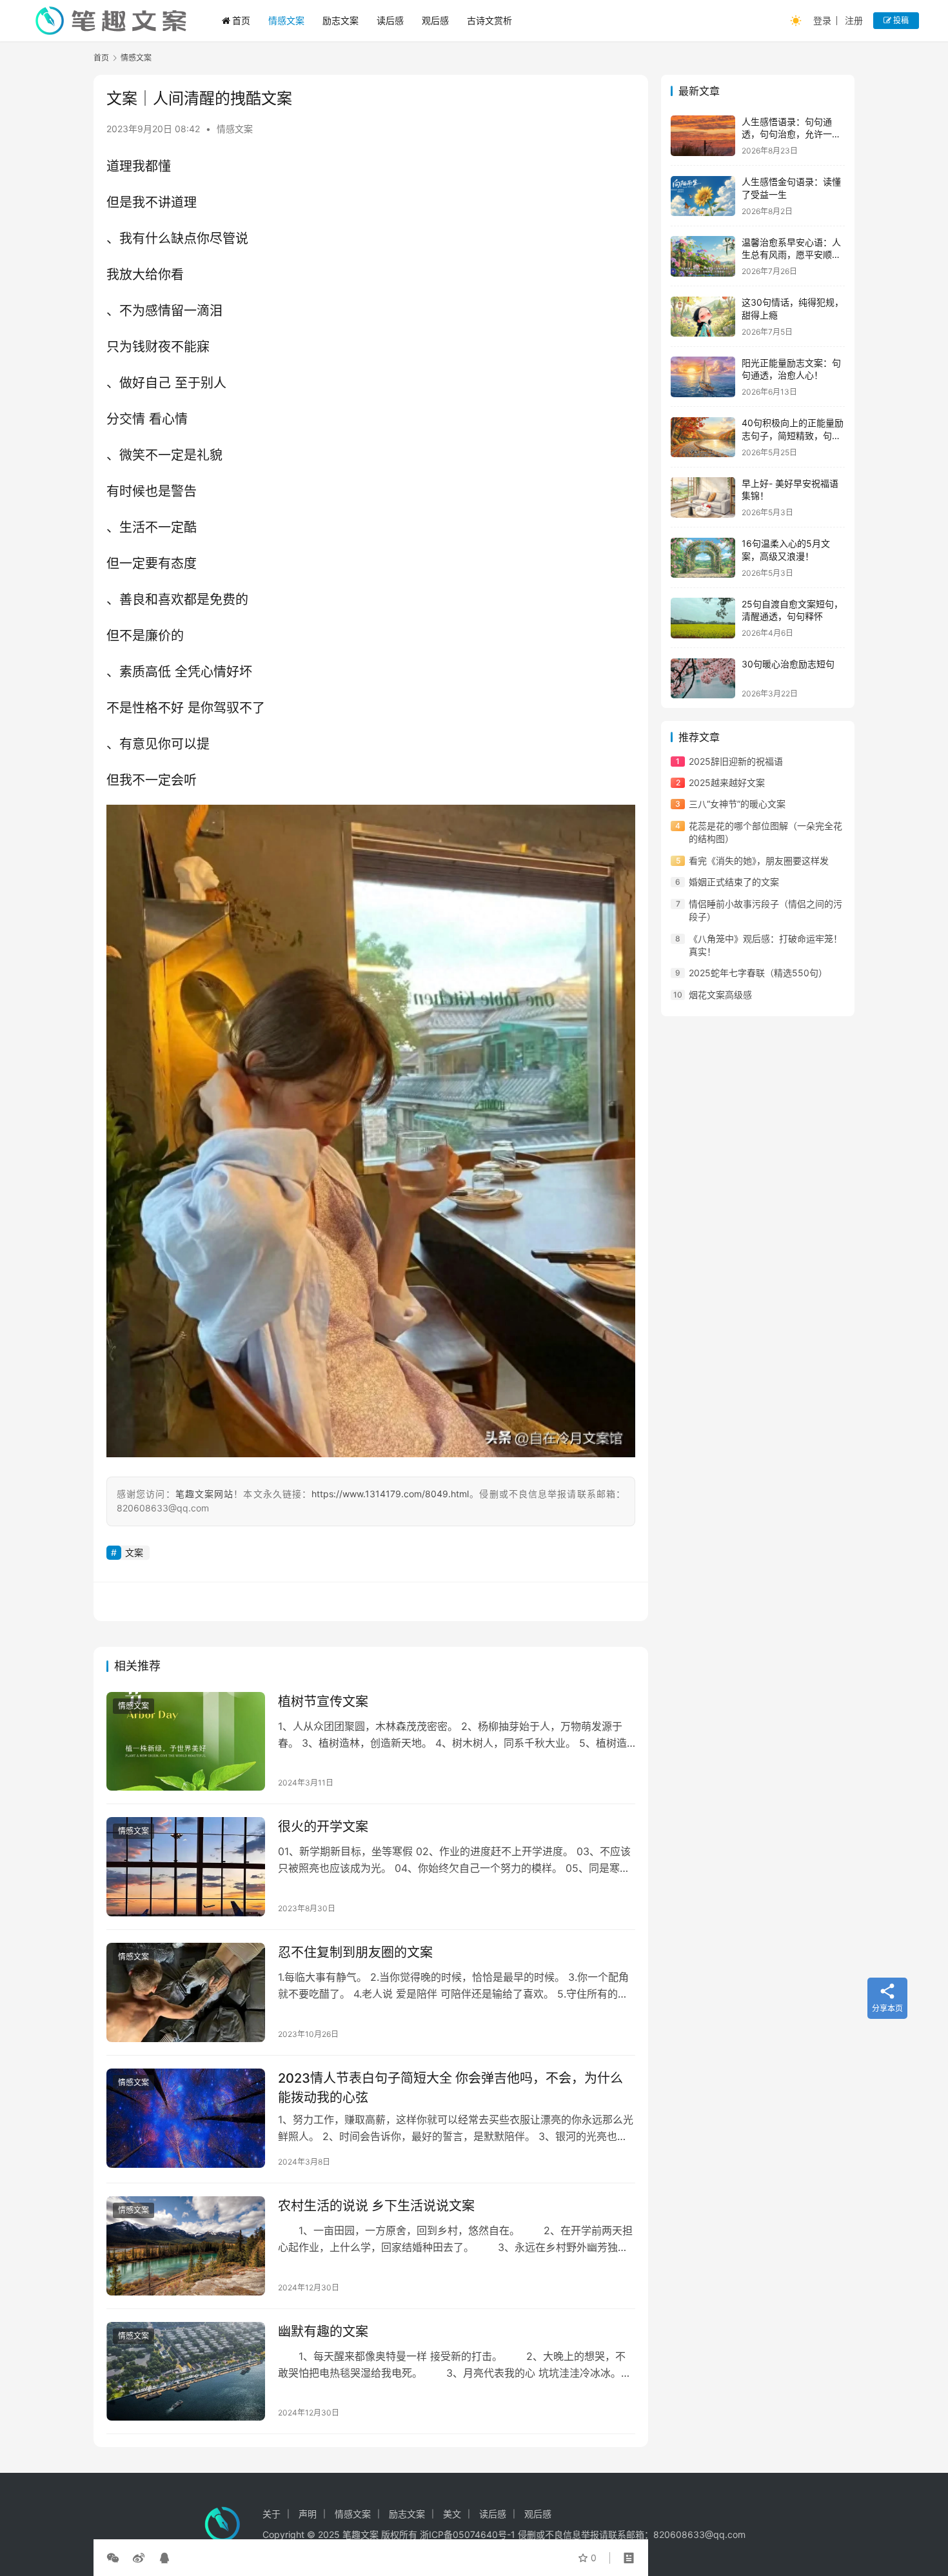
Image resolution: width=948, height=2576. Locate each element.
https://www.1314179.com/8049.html (390, 1494)
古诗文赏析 (489, 20)
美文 (452, 2514)
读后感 (390, 20)
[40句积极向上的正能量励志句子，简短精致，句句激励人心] (703, 438)
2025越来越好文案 (727, 783)
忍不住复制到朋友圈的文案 (355, 1952)
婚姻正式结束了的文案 (734, 882)
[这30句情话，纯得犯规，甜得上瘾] (703, 317)
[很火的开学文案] (186, 1867)
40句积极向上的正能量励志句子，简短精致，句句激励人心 (793, 436)
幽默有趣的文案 (323, 2332)
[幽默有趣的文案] (186, 2372)
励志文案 (341, 20)
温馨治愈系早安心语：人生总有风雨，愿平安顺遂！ (791, 255)
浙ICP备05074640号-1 (468, 2534)
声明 (308, 2514)
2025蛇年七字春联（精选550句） (758, 973)
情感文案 (286, 20)
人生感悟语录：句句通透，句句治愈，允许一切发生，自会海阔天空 (791, 134)
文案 (134, 1552)
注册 (854, 20)
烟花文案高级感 (720, 995)
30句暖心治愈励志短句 (788, 664)
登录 (822, 20)
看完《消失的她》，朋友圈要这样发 (759, 860)
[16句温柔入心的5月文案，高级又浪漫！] (703, 558)
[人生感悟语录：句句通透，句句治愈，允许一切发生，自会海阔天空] (703, 136)
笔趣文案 (360, 2534)
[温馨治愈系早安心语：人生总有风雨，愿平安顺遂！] (703, 256)
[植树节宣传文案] (186, 1742)
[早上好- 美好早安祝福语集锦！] (703, 497)
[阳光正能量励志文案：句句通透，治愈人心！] (703, 377)
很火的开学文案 (323, 1827)
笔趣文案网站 (205, 1494)
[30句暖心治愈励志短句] (703, 679)
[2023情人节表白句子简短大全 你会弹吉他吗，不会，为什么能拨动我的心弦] (186, 2118)
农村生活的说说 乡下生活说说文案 (376, 2206)
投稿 (900, 20)
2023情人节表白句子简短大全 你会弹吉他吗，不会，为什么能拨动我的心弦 (450, 2088)
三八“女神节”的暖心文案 (737, 804)
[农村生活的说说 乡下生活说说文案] (186, 2246)
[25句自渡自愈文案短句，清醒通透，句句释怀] (703, 618)
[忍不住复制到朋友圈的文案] (186, 1992)
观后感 (435, 20)
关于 (272, 2514)
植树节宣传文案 (323, 1702)
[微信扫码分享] (115, 2558)
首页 (241, 20)
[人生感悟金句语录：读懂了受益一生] (703, 196)
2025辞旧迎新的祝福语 (736, 761)
